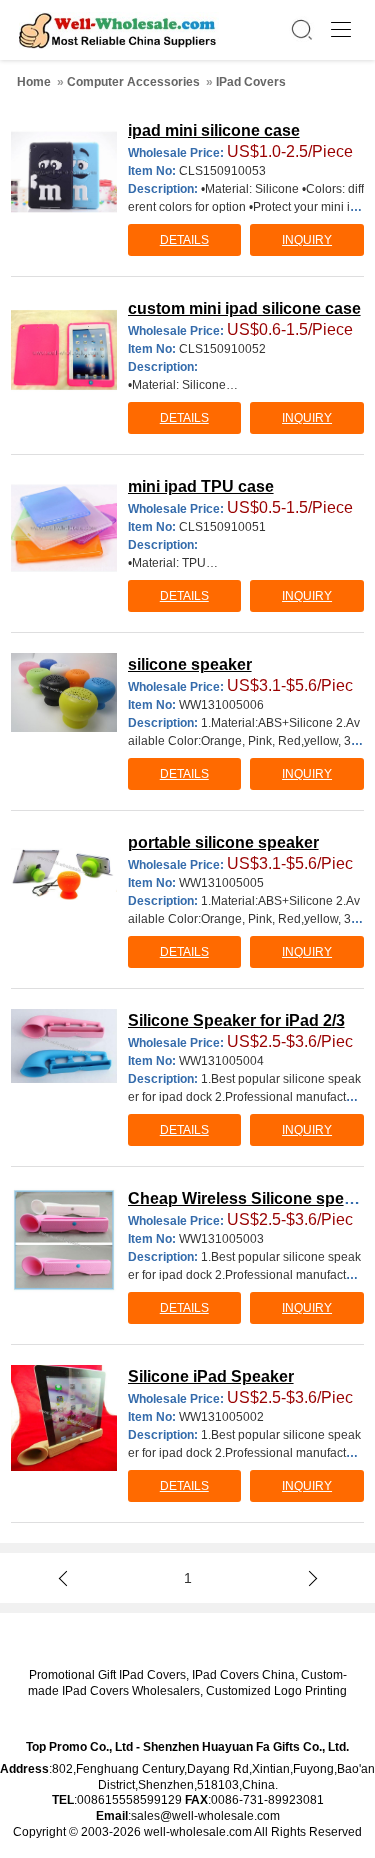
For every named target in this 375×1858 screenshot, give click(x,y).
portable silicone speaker (223, 842)
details (184, 240)
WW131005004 (221, 1061)
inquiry (307, 240)
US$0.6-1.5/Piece (290, 329)
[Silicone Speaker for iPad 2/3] (64, 1046)
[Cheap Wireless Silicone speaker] (64, 1240)
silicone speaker (190, 664)
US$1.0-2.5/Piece (290, 151)
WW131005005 (221, 883)
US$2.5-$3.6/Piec (290, 1041)
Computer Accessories (133, 82)
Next (309, 1578)
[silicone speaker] (64, 692)
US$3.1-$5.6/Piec (290, 685)
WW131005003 (221, 1239)
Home (34, 82)
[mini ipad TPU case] (64, 528)
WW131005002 (221, 1417)
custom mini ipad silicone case (244, 308)
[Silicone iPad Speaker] (64, 1418)
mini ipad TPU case (201, 486)
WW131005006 (221, 705)
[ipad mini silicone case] (64, 172)
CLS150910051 (222, 527)
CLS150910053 (222, 171)
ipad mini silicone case (214, 130)
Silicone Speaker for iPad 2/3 (236, 1020)
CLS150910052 (222, 349)
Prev (65, 1578)
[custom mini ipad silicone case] (64, 350)
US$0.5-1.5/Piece (290, 507)
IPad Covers (251, 82)
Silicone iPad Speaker (211, 1376)
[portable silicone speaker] (64, 865)
